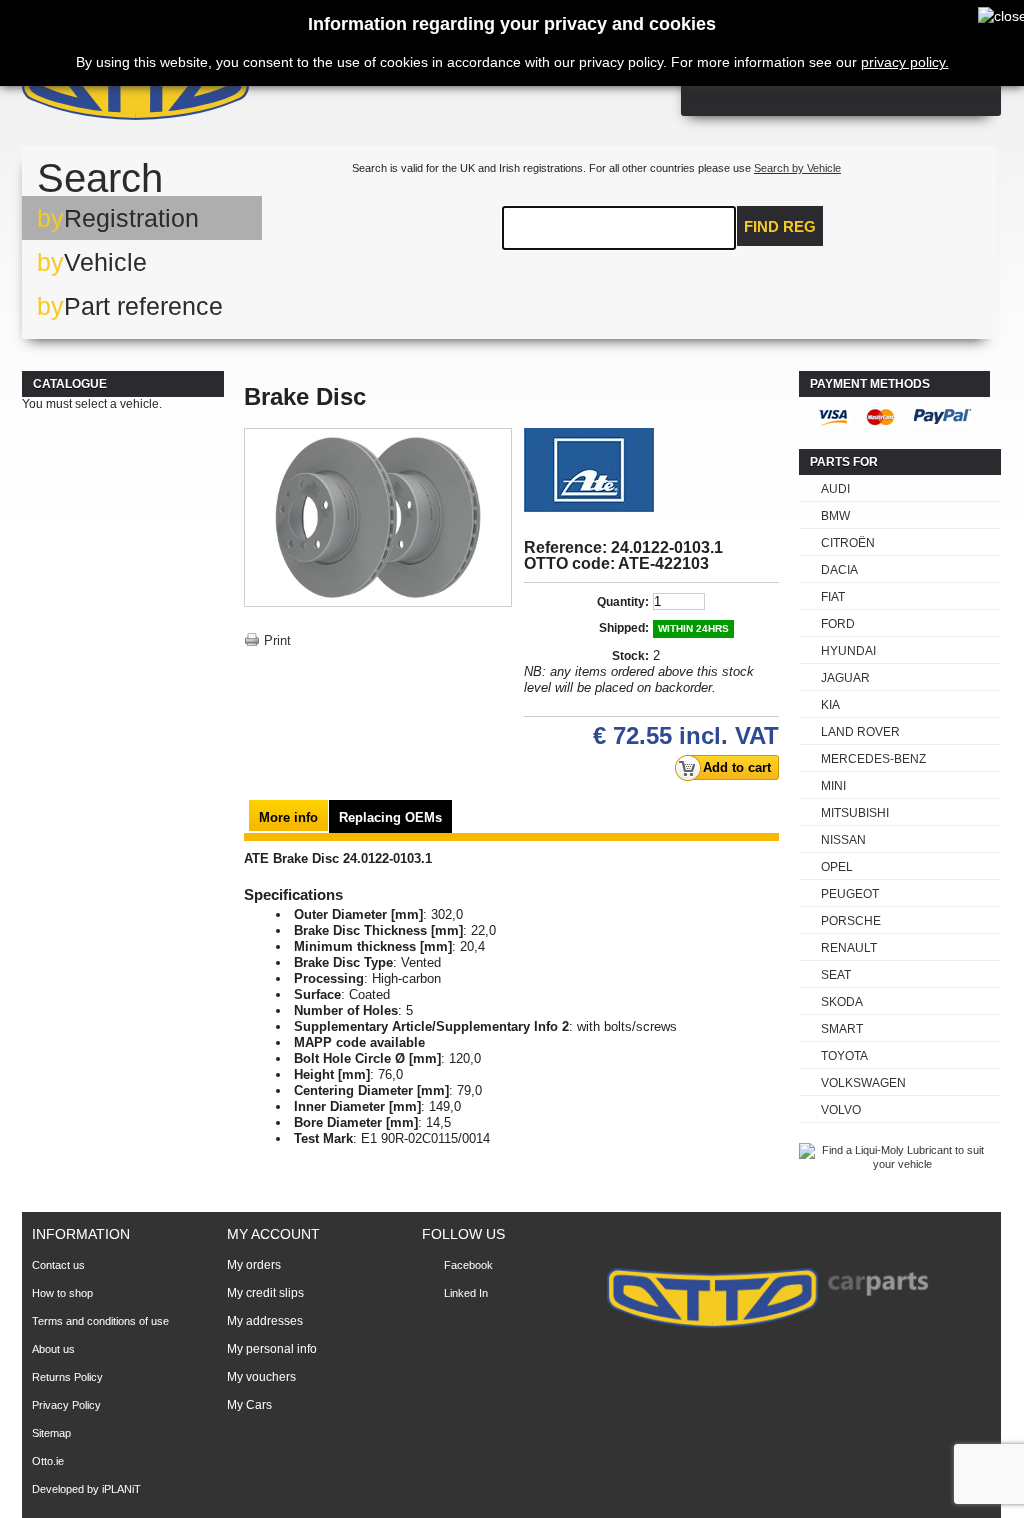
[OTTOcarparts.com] (231, 89)
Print (277, 640)
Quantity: (623, 602)
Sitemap (51, 1433)
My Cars (249, 1405)
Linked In (466, 1293)
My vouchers (261, 1377)
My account (273, 1234)
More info (288, 817)
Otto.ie (48, 1461)
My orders (254, 1265)
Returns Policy (67, 1377)
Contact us (58, 1265)
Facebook (468, 1265)
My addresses (265, 1321)
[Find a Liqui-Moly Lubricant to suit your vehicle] (894, 1164)
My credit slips (265, 1293)
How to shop (62, 1293)
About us (53, 1349)
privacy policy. (905, 62)
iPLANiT (121, 1489)
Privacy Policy (66, 1405)
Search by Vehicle (797, 168)
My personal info (272, 1349)
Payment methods (870, 384)
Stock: (630, 656)
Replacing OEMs (390, 817)
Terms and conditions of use (100, 1321)
